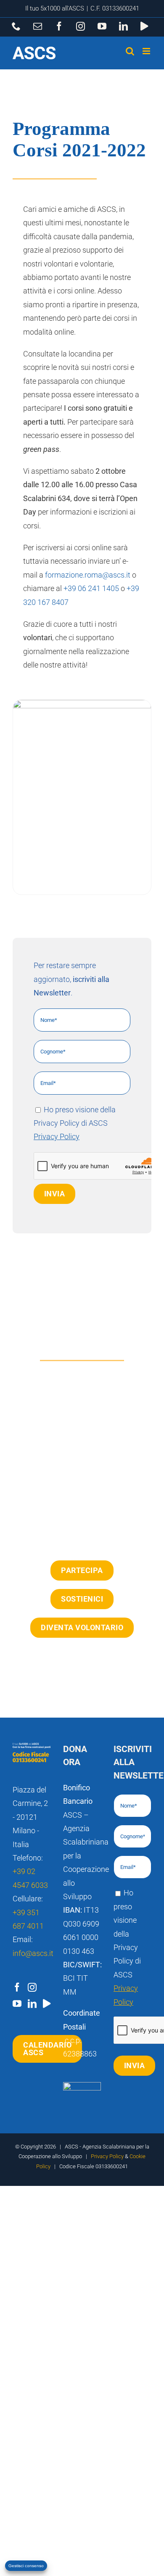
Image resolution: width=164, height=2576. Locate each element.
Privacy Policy (57, 1136)
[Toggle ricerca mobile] (130, 51)
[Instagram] (32, 1987)
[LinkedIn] (32, 2004)
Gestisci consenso (26, 2566)
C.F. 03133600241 (115, 8)
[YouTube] (17, 2004)
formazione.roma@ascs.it (88, 575)
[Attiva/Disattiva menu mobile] (147, 51)
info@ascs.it (33, 1953)
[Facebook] (17, 1987)
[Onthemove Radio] (47, 2004)
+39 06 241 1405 (91, 588)
